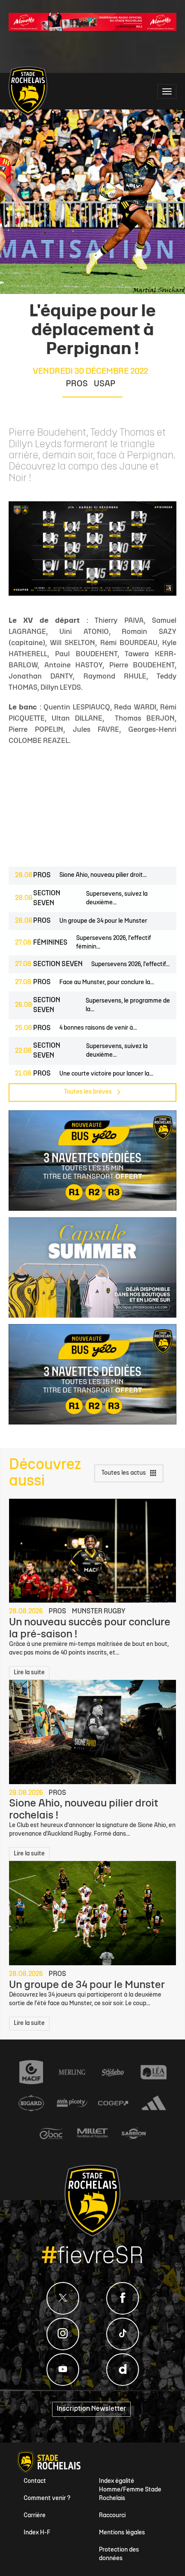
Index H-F (37, 2533)
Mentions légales (122, 2533)
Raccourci (112, 2516)
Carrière (35, 2516)
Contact (35, 2481)
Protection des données (119, 2554)
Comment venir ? (47, 2499)
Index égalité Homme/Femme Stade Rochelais (130, 2490)
